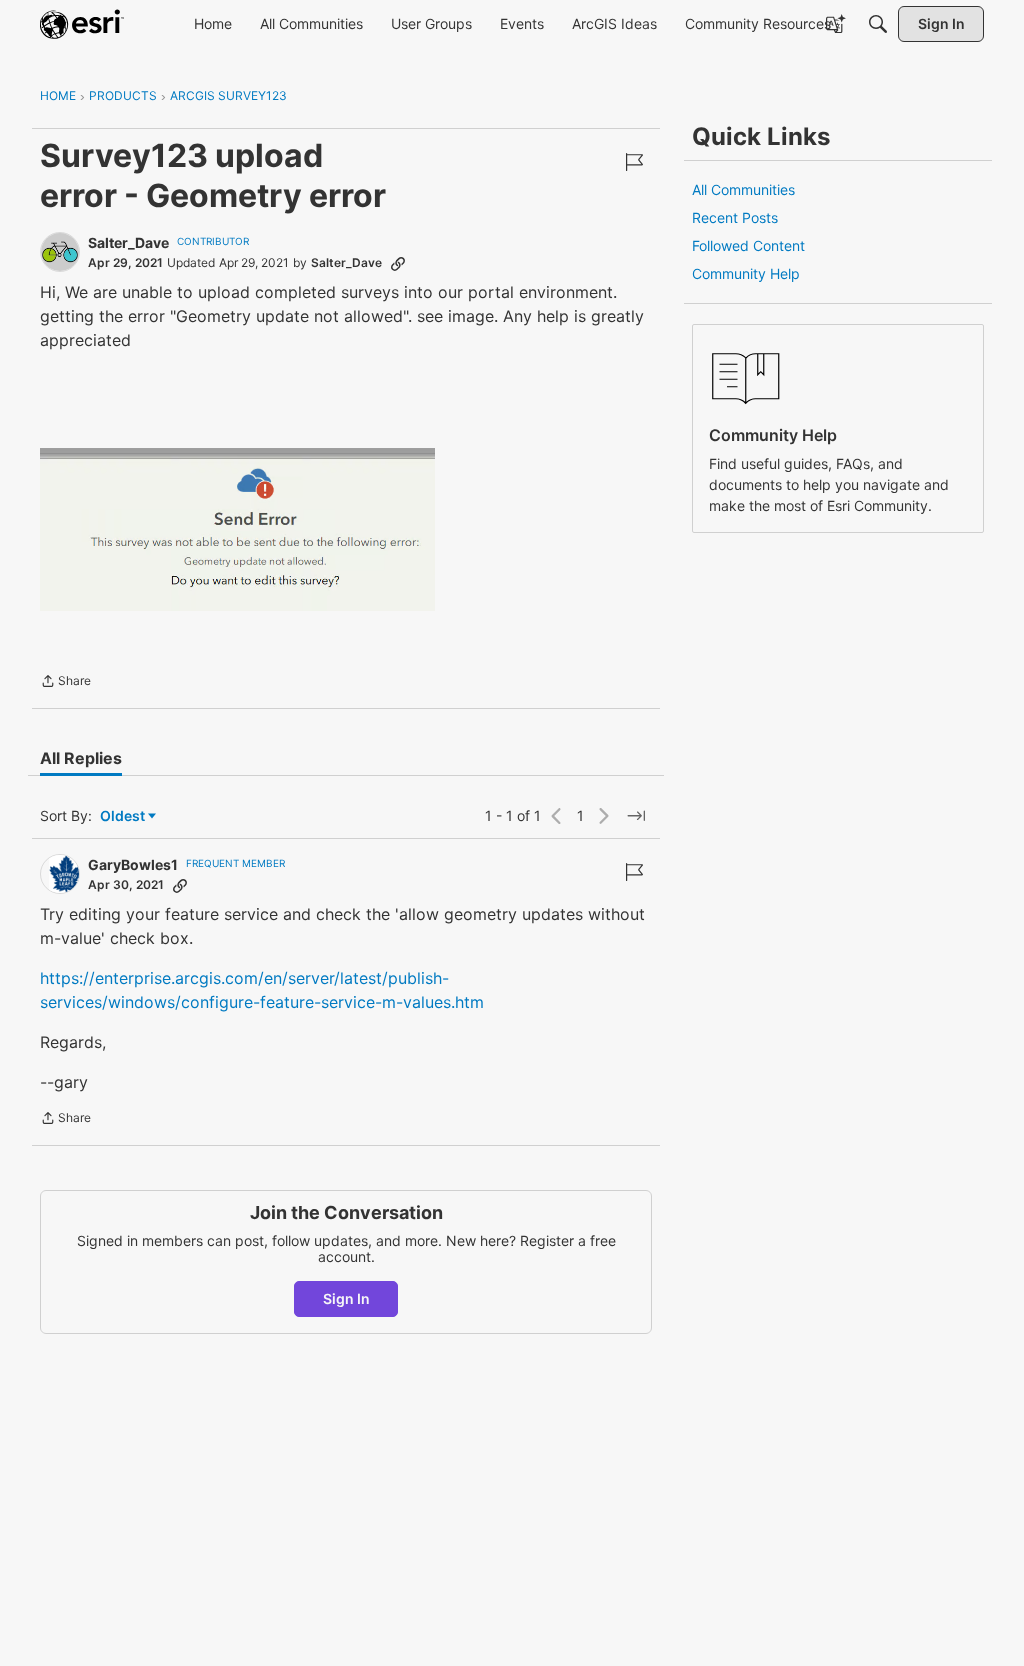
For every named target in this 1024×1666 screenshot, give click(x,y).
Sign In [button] (346, 1298)
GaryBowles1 (133, 864)
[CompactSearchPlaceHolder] (878, 24)
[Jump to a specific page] (636, 816)
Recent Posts (735, 217)
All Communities (743, 189)
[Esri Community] (82, 24)
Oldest (124, 816)
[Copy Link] (398, 263)
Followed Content (748, 245)
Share (65, 683)
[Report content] (634, 162)
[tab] (81, 758)
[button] (237, 529)
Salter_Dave (128, 242)
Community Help (746, 273)
